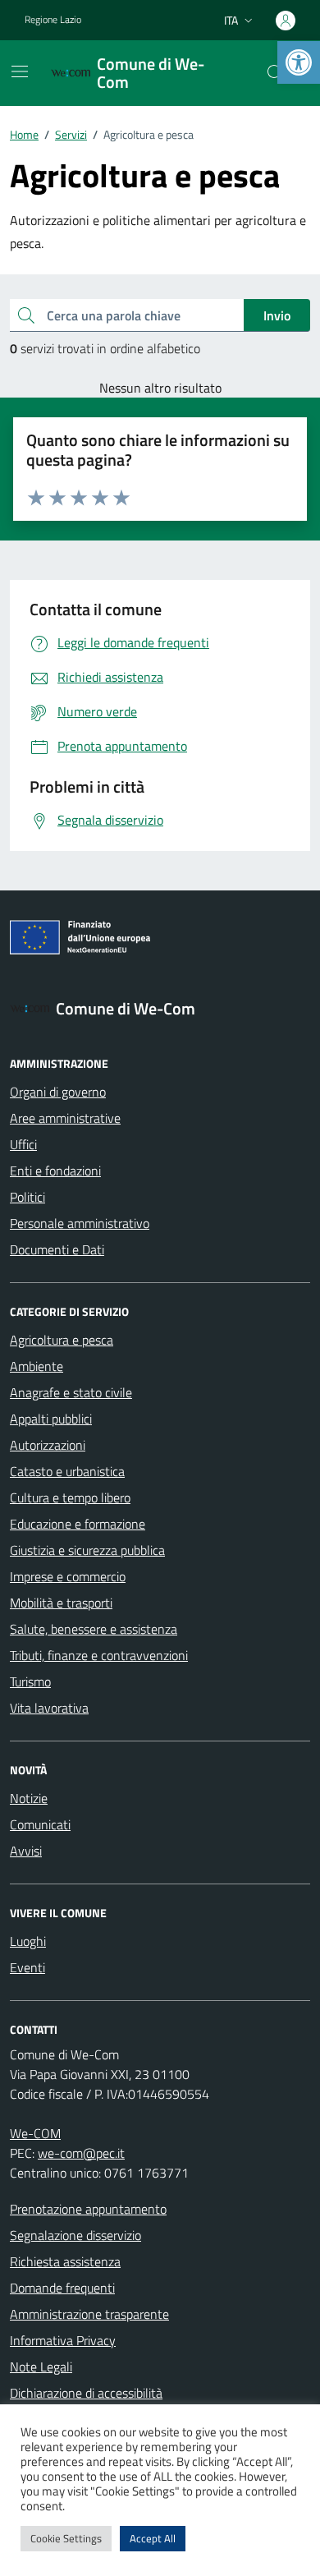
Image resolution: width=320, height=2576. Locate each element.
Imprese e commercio (68, 1576)
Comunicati (40, 1824)
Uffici (23, 1144)
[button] (299, 62)
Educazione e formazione (78, 1524)
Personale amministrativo (80, 1223)
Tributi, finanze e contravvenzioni (99, 1655)
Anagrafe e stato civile (71, 1392)
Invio (277, 315)
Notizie (29, 1798)
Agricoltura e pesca (62, 1340)
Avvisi (26, 1851)
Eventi (27, 1967)
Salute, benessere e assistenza (94, 1629)
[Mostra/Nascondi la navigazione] (20, 71)
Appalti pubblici (51, 1419)
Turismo (30, 1681)
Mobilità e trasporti (61, 1603)
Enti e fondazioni (55, 1171)
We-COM (35, 2133)
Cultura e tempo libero (70, 1497)
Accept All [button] (153, 2538)
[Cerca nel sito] (276, 73)
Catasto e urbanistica (67, 1471)
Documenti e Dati (57, 1249)
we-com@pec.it (81, 2153)
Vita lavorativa (49, 1708)
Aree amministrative (65, 1118)
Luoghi (28, 1941)
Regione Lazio (53, 20)
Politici (27, 1197)
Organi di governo (58, 1092)
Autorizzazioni (48, 1445)
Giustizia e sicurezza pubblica (87, 1550)
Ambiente (37, 1366)
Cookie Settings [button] (66, 2538)
